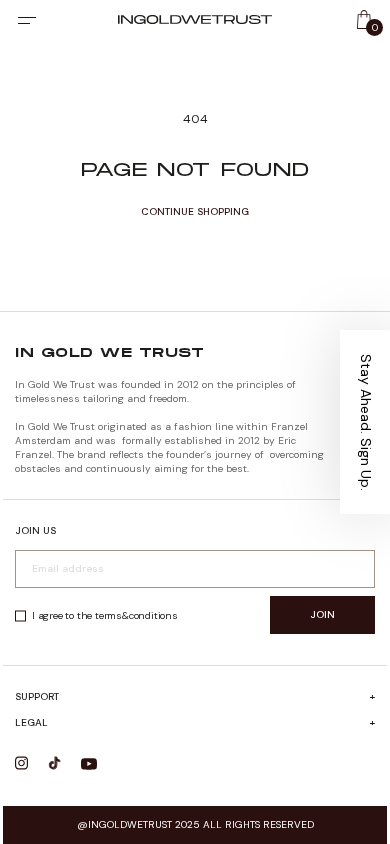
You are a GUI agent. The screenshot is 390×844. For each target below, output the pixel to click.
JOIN (322, 614)
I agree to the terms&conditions (105, 615)
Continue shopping (195, 211)
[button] (365, 422)
